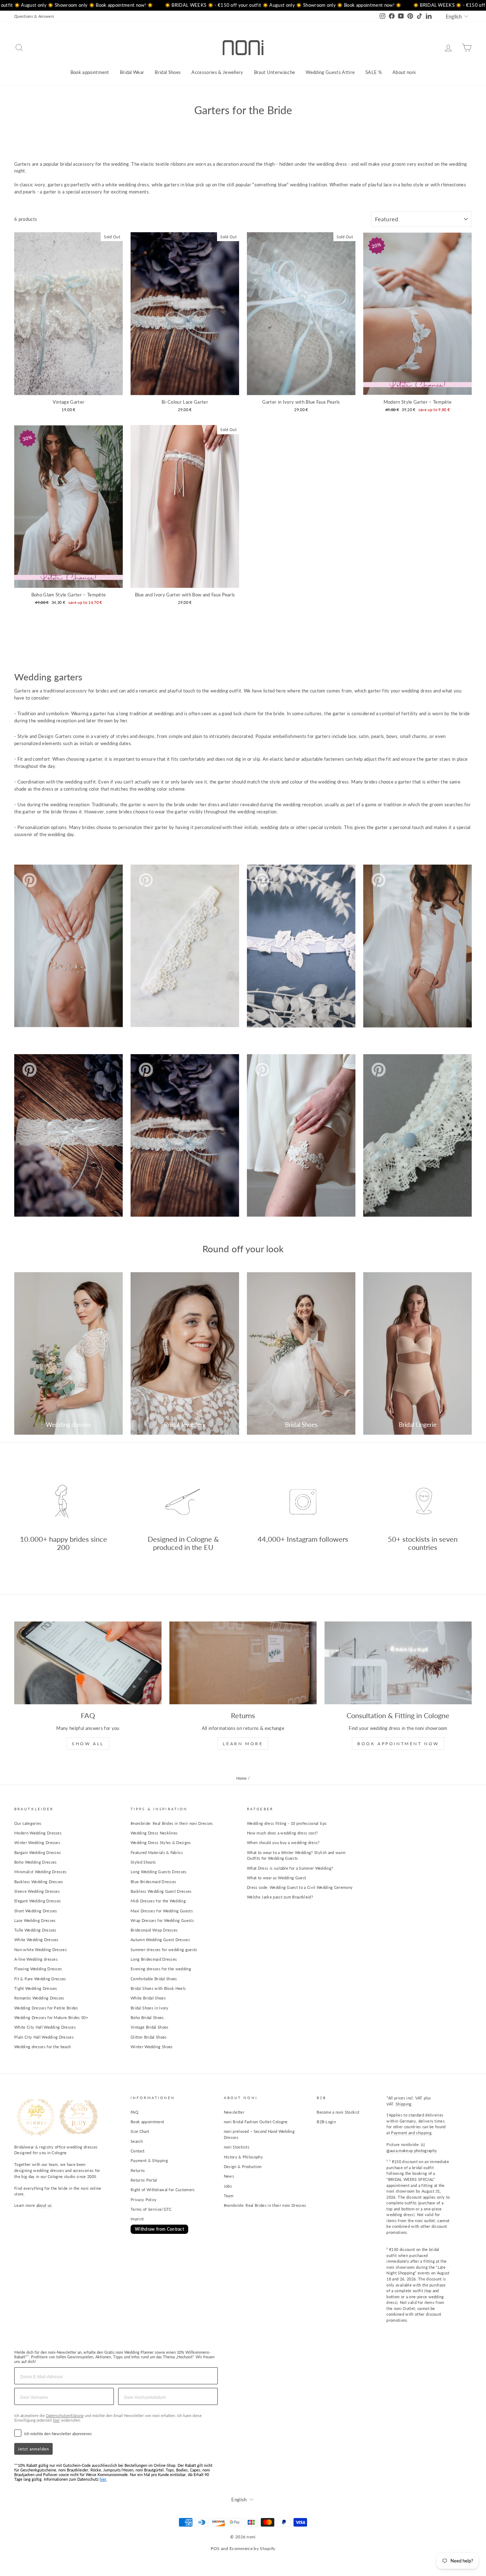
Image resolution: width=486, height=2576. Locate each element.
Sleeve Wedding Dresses (37, 1891)
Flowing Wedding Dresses (38, 1969)
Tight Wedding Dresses (36, 1988)
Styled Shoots (143, 1862)
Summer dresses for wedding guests (164, 1950)
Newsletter (234, 2112)
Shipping (404, 2104)
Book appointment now (398, 1744)
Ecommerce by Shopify (252, 2548)
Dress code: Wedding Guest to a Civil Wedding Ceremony (300, 1887)
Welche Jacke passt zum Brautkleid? (280, 1897)
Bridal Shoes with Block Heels (158, 1988)
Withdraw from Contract (159, 2229)
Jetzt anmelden (33, 2449)
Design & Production (243, 2166)
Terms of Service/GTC (151, 2209)
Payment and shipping (411, 2133)
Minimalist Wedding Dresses (40, 1872)
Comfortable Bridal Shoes (154, 1979)
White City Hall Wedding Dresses (45, 2027)
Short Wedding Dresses (36, 1911)
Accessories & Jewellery (217, 72)
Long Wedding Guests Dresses (159, 1872)
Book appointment (90, 72)
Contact (138, 2151)
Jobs (228, 2186)
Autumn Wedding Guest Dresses (160, 1940)
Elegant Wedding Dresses (38, 1901)
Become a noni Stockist (338, 2112)
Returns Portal (144, 2180)
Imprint (137, 2219)
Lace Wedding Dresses (35, 1920)
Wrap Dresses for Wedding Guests (162, 1920)
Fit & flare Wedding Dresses (40, 1979)
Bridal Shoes (168, 72)
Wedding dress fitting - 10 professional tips (287, 1823)
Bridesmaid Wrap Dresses (154, 1930)
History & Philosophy (244, 2157)
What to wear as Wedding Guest (276, 1878)
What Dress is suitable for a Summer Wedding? (290, 1868)
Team (229, 2196)
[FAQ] (88, 1663)
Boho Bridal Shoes (147, 2017)
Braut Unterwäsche (275, 72)
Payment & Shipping (149, 2160)
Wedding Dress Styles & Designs (161, 1842)
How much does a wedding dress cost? (282, 1833)
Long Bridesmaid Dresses (154, 1959)
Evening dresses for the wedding (161, 1969)
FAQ (134, 2112)
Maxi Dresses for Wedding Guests (162, 1911)
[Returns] (243, 1663)
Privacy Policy (144, 2200)
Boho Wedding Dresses (36, 1862)
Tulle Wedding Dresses (35, 1930)
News (229, 2176)
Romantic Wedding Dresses (39, 1998)
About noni (404, 72)
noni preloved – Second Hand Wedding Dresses (259, 2134)
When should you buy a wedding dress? (283, 1842)
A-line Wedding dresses (36, 1959)
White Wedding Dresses (36, 1940)
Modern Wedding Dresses (38, 1833)
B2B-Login (326, 2122)
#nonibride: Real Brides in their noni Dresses (172, 1823)
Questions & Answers (34, 16)
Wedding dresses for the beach (43, 2047)
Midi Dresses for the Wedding (158, 1901)
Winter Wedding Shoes (152, 2047)
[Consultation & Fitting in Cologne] (398, 1663)
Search (137, 2141)
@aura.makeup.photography (412, 2150)
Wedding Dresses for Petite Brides (46, 2008)
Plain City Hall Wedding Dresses (44, 2037)
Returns (138, 2170)
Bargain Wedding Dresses (38, 1852)
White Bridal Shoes (148, 1998)
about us (44, 2205)
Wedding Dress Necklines (154, 1833)
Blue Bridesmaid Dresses (153, 1882)
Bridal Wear (132, 72)
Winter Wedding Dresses (37, 1842)
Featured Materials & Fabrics (157, 1852)
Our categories (28, 1823)
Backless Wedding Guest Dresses (161, 1891)
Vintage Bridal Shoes (150, 2027)
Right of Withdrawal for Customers (163, 2190)
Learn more (243, 1744)
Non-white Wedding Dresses (41, 1950)
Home (242, 1778)
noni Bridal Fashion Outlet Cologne (256, 2122)
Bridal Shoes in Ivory (150, 2008)
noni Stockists (237, 2147)
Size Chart (140, 2131)
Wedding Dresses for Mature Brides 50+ (51, 2017)
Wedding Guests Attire (330, 72)
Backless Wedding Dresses (39, 1882)
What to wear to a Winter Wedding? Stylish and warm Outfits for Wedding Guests (296, 1855)
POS (215, 2548)
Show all (88, 1744)
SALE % (374, 72)
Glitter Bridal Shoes (149, 2037)
